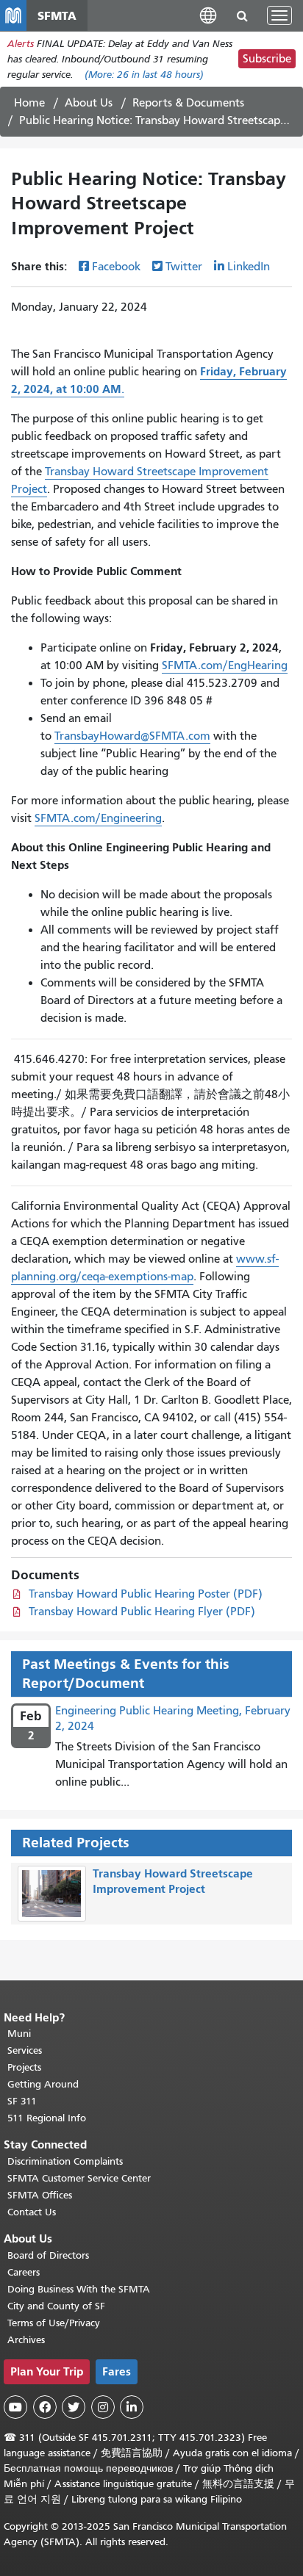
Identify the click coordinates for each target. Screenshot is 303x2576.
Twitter (184, 267)
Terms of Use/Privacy (54, 2323)
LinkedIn (249, 267)
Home (29, 103)
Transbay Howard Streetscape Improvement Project (173, 1881)
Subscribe (267, 59)
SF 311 (22, 2101)
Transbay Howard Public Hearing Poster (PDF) (146, 1594)
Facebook (116, 267)
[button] (208, 15)
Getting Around (43, 2084)
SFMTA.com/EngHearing (225, 665)
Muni (19, 2034)
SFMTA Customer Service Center (79, 2178)
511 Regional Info (47, 2118)
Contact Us (32, 2212)
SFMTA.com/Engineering (98, 818)
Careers (24, 2272)
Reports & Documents (188, 103)
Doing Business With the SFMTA (79, 2289)
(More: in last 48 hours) (144, 75)
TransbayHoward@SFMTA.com (132, 736)
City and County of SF (56, 2306)
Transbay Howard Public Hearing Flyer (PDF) (142, 1612)
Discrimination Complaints (65, 2161)
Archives (26, 2340)
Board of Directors (48, 2255)
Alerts (21, 44)
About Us (89, 103)
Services (25, 2050)
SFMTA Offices (40, 2195)
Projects (24, 2067)
